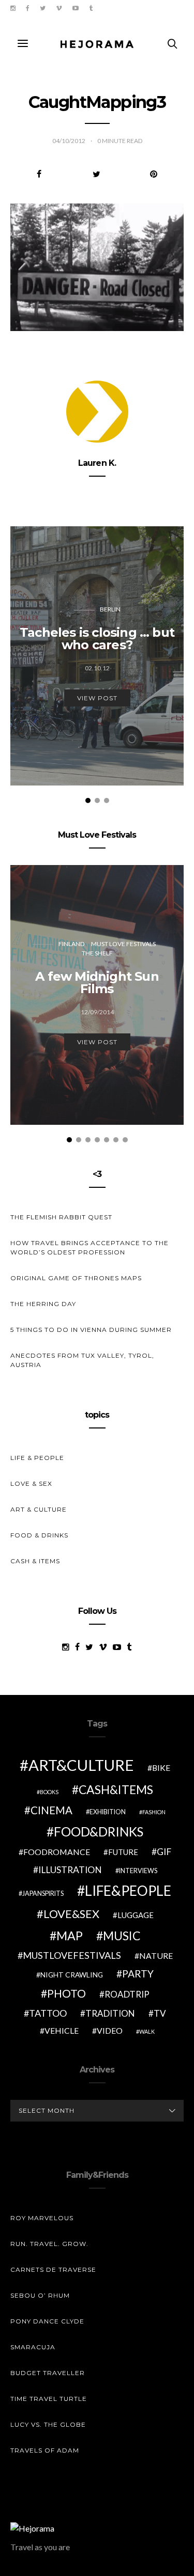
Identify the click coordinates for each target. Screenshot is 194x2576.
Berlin (110, 609)
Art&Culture (81, 1765)
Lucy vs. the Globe (48, 2424)
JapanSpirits (43, 1894)
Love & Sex (31, 1483)
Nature (156, 1955)
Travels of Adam (45, 2450)
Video (110, 2030)
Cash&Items (116, 1789)
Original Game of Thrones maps (76, 1278)
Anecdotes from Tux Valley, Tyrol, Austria (82, 1360)
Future (123, 1852)
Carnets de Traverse (53, 2269)
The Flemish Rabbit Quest (61, 1217)
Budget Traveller (48, 2373)
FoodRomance (57, 1852)
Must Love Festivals (123, 944)
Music (122, 1936)
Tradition (110, 2013)
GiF (164, 1852)
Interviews (138, 1871)
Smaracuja (33, 2347)
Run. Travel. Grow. (49, 2244)
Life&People (128, 1891)
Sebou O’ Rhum (40, 2295)
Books (49, 1792)
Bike (161, 1768)
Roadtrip (127, 1994)
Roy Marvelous (42, 2218)
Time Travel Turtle (49, 2399)
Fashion (154, 1812)
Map (70, 1936)
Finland (71, 944)
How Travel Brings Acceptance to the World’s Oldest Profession (89, 1247)
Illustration (70, 1870)
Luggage (136, 1915)
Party (138, 1974)
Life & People (37, 1458)
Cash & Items (35, 1561)
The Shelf (97, 953)
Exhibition (108, 1812)
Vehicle (62, 2030)
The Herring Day (43, 1304)
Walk (147, 2031)
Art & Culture (39, 1509)
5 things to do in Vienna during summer (91, 1330)
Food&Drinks (99, 1832)
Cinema (51, 1810)
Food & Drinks (39, 1535)
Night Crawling (72, 1975)
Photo (66, 1993)
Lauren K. (97, 463)
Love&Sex (71, 1914)
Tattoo (48, 2013)
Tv (160, 2013)
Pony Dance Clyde (47, 2321)
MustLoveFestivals (72, 1955)
